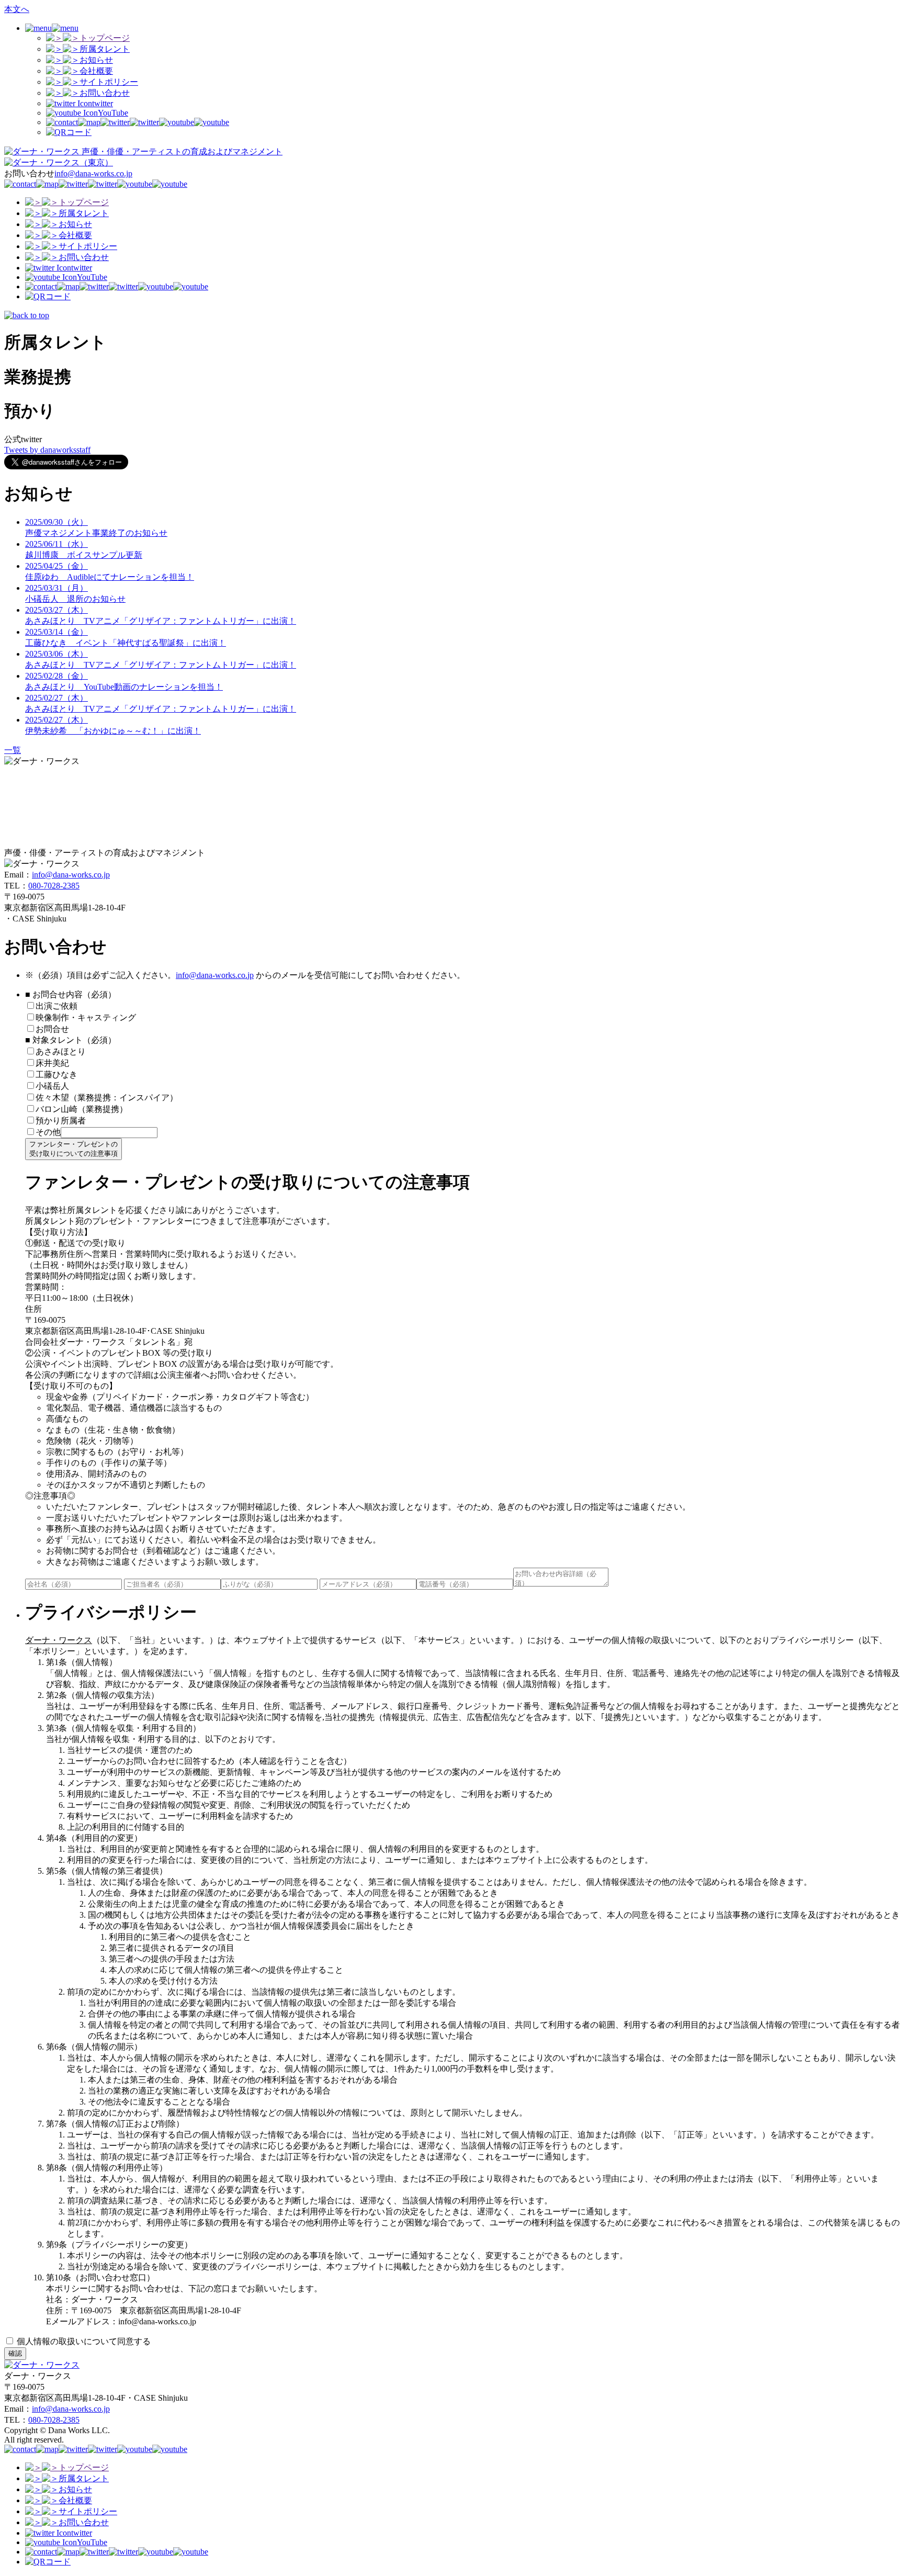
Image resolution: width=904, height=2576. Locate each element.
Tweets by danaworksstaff (47, 450)
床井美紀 (52, 1063)
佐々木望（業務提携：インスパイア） (107, 1098)
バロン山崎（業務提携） (82, 1109)
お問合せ (52, 1029)
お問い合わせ (105, 93)
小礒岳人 (52, 1086)
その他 (48, 1132)
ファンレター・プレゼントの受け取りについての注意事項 (74, 1149)
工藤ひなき (56, 1075)
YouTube (113, 113)
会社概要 (96, 71)
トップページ (105, 38)
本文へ (17, 9)
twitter (103, 103)
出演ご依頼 (61, 1006)
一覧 (13, 750)
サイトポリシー (109, 82)
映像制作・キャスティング (86, 1017)
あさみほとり (61, 1051)
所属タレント (105, 49)
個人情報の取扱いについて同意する (83, 2341)
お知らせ (96, 60)
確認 (15, 2353)
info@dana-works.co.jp (93, 173)
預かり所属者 (61, 1121)
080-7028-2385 (54, 886)
